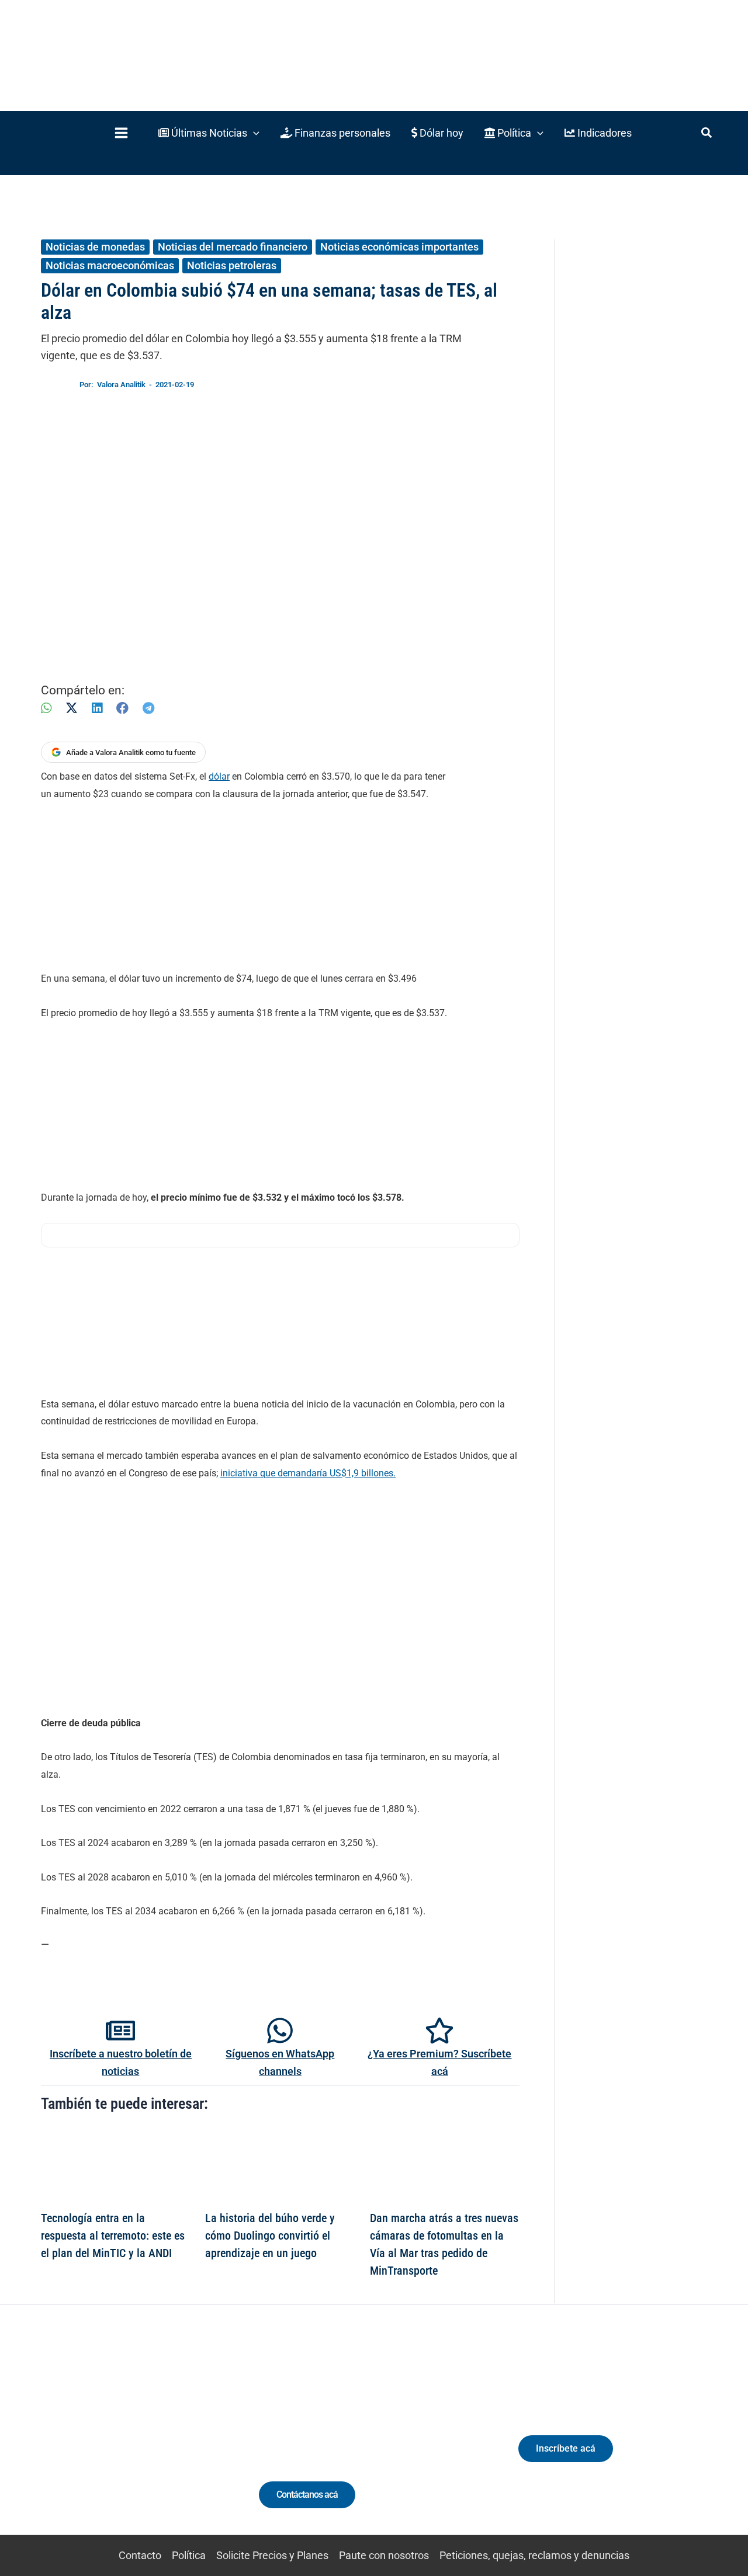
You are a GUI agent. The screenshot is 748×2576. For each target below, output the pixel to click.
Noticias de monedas (95, 247)
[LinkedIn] (97, 708)
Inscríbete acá (566, 2448)
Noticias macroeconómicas (110, 265)
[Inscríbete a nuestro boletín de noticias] (120, 2031)
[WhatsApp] (46, 708)
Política (189, 2555)
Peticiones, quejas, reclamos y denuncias (534, 2555)
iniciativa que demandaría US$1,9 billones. (308, 1473)
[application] (253, 133)
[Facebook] (122, 708)
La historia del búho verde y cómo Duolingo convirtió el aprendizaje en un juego (270, 2236)
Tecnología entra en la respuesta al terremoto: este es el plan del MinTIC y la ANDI (113, 2236)
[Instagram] (104, 2441)
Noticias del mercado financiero (233, 247)
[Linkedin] (83, 2441)
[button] (209, 133)
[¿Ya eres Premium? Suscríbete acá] (439, 2031)
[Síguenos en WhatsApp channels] (280, 2031)
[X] (72, 708)
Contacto (140, 2555)
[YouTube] (148, 2441)
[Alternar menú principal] (121, 133)
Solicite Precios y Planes (272, 2555)
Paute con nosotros (384, 2555)
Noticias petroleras (232, 265)
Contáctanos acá (307, 2495)
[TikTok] (126, 2441)
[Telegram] (148, 708)
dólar (219, 776)
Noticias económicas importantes (399, 247)
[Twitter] (61, 2441)
